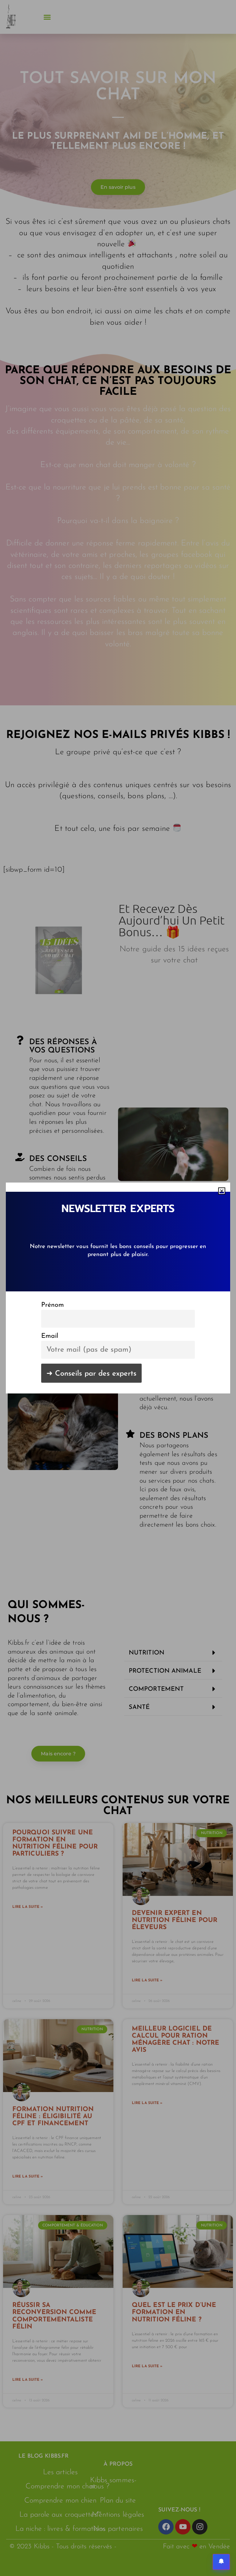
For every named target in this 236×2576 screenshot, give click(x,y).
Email (50, 1336)
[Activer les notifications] (221, 2562)
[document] (118, 1288)
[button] (222, 1191)
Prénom (53, 1305)
